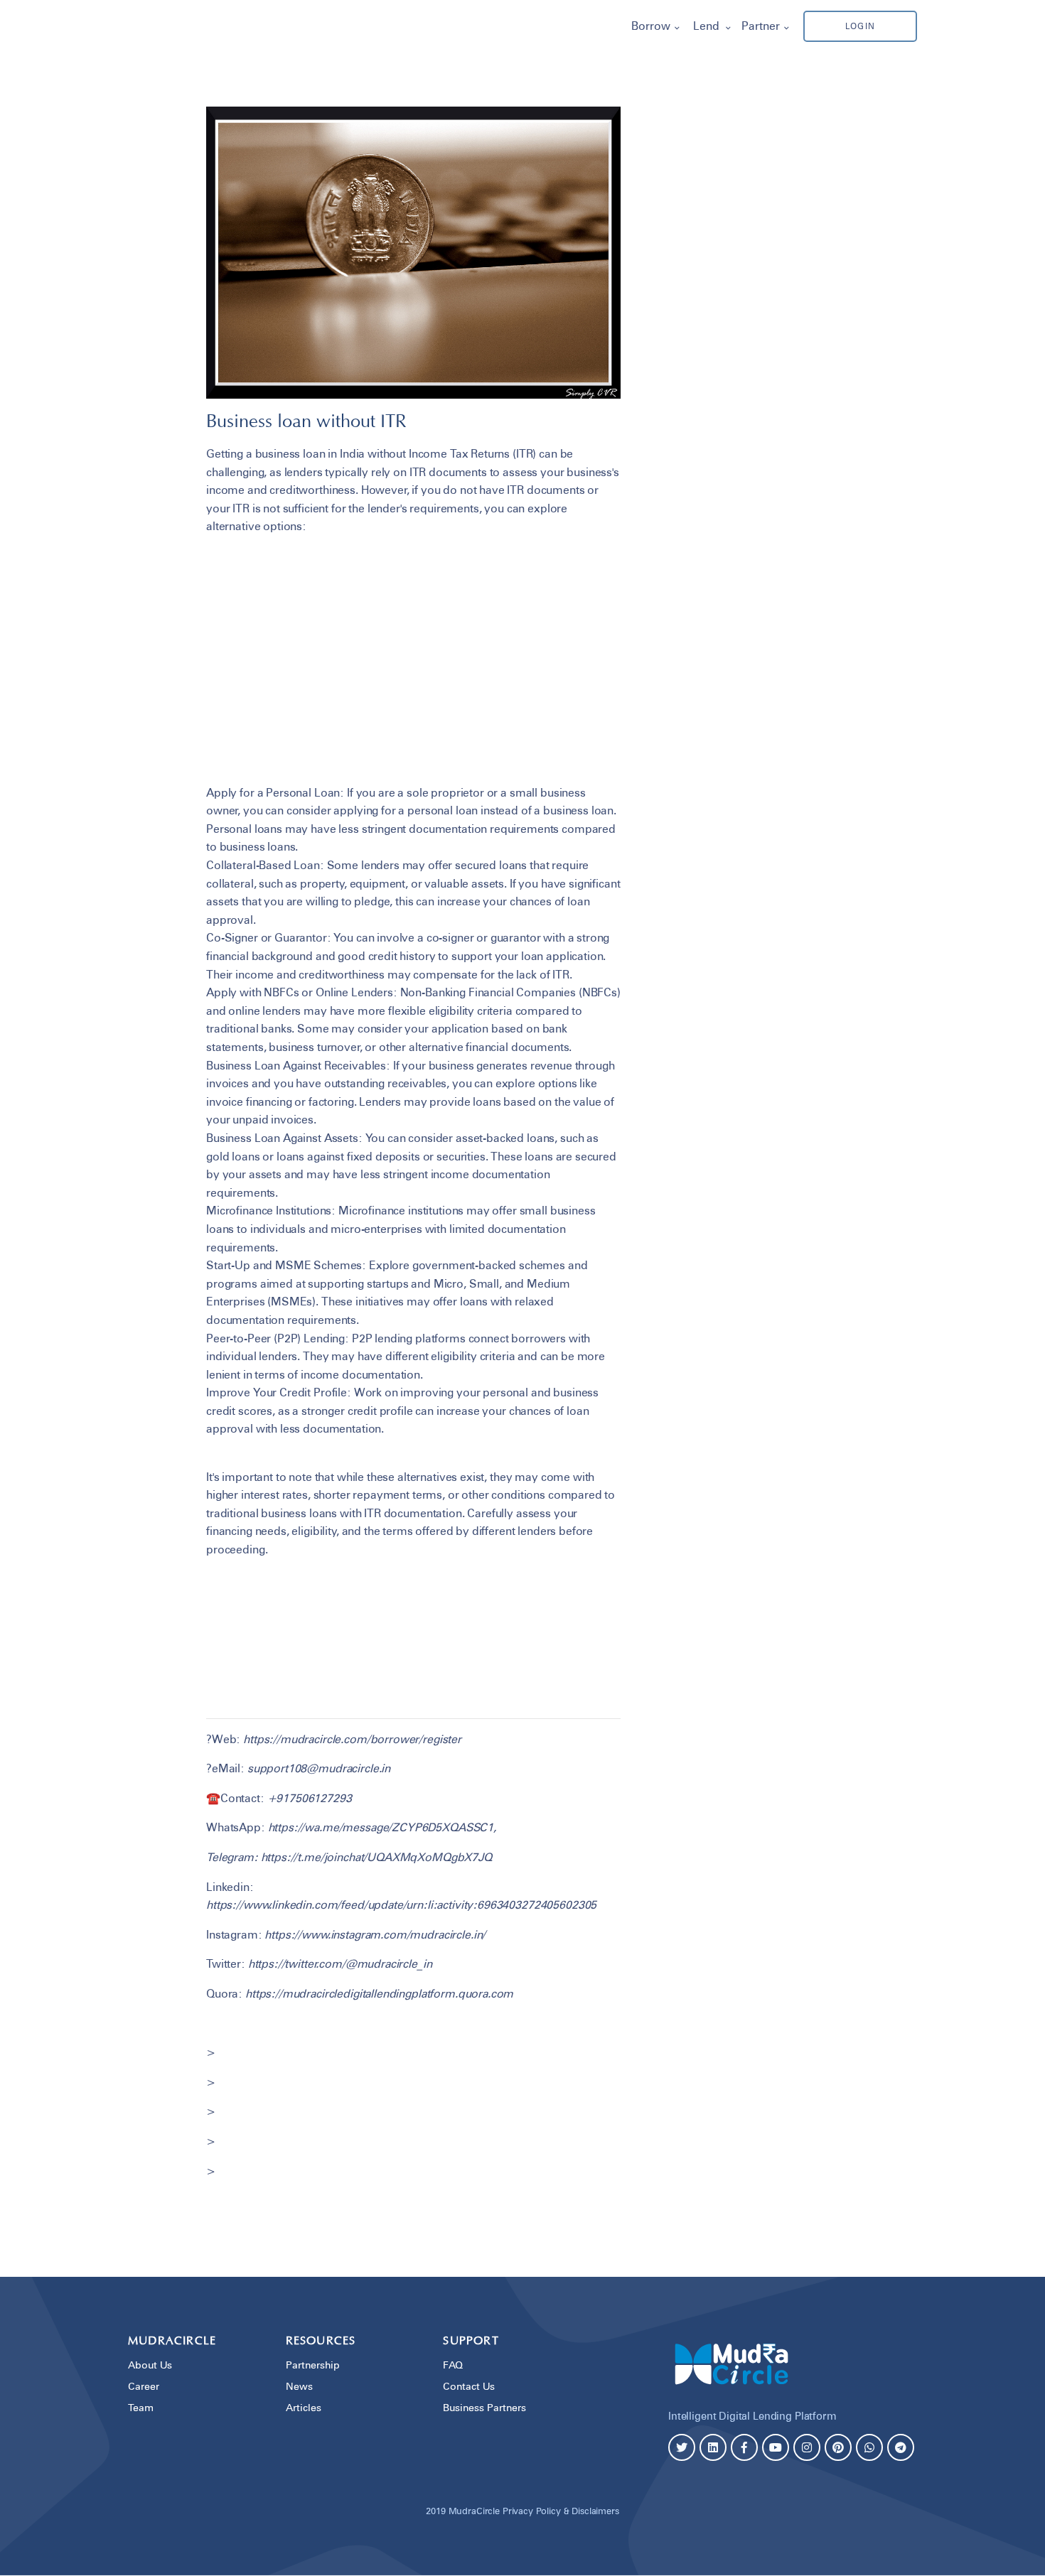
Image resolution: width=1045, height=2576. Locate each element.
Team (141, 2407)
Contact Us (469, 2386)
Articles (304, 2407)
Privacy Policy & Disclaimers (561, 2511)
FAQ (453, 2365)
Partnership (313, 2365)
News (299, 2386)
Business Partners (484, 2407)
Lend (706, 26)
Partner (761, 26)
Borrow (651, 26)
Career (144, 2386)
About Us (150, 2365)
